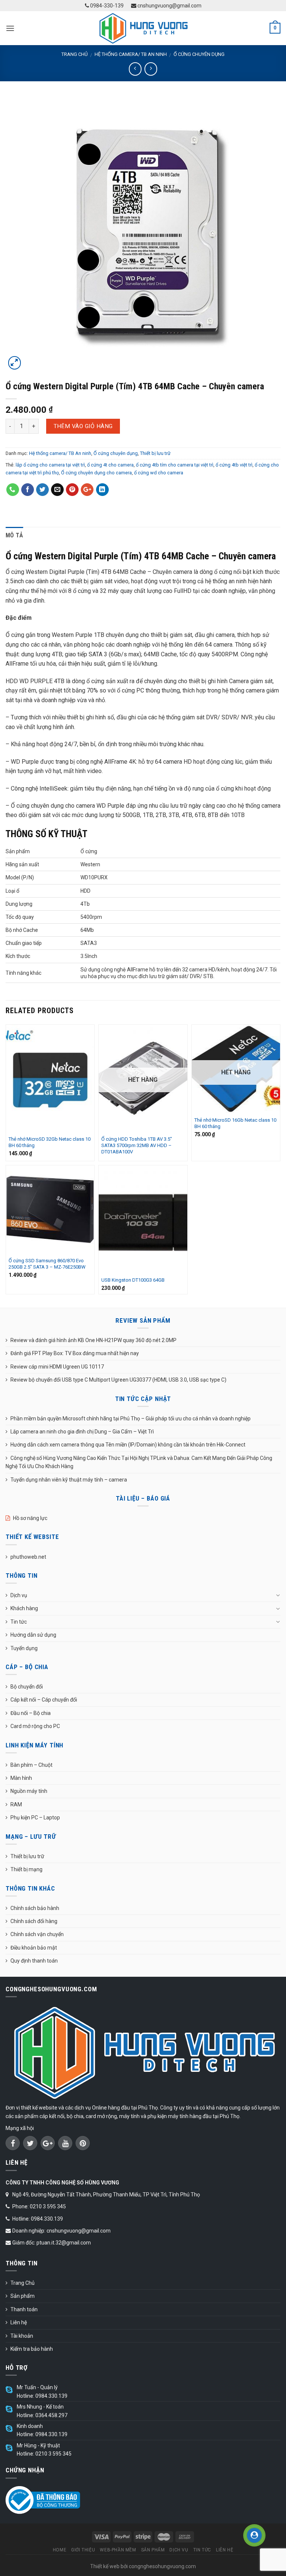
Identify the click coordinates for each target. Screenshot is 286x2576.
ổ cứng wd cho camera (159, 473)
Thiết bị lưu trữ (155, 453)
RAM (16, 1804)
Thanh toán (24, 2309)
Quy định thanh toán (34, 1961)
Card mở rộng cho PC (35, 1726)
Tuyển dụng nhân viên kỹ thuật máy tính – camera (69, 1480)
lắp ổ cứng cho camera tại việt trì (50, 465)
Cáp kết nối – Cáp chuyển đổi (44, 1700)
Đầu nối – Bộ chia (31, 1713)
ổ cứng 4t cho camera (110, 465)
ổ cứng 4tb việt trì (234, 465)
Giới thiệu (83, 2550)
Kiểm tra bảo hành (32, 2349)
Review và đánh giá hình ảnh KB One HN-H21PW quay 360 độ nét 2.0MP (93, 1340)
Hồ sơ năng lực (30, 1518)
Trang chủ (74, 54)
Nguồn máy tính (29, 1791)
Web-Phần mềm (118, 2550)
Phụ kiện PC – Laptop (35, 1818)
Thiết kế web (105, 2566)
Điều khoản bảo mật (34, 1948)
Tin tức (19, 1622)
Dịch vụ (19, 1595)
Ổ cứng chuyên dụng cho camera (96, 473)
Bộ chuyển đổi (27, 1687)
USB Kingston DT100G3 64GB (133, 1280)
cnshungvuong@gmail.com (169, 6)
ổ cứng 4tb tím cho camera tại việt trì (175, 465)
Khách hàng (24, 1608)
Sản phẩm (23, 2296)
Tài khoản (22, 2336)
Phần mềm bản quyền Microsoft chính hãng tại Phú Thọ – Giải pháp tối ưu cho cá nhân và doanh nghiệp (131, 1419)
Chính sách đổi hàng (34, 1921)
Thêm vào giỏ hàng (83, 426)
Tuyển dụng (24, 1648)
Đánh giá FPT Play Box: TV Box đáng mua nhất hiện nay (75, 1353)
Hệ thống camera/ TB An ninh (131, 54)
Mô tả (15, 535)
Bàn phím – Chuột (31, 1765)
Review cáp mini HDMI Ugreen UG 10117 (57, 1367)
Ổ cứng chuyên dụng (199, 54)
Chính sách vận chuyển (37, 1934)
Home (60, 2550)
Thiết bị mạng (26, 1869)
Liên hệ (19, 2322)
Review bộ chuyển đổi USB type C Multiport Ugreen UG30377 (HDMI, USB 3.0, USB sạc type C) (118, 1380)
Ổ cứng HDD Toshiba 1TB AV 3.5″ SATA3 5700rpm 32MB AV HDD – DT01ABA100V (137, 1145)
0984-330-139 (106, 6)
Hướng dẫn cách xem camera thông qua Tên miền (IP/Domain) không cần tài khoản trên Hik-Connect (128, 1445)
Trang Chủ (23, 2283)
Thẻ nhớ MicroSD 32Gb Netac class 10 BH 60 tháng (50, 1142)
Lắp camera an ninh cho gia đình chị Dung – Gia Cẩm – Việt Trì (82, 1432)
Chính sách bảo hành (35, 1908)
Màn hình (21, 1778)
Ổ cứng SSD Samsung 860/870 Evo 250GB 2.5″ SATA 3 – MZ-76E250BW (47, 1264)
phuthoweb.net (28, 1557)
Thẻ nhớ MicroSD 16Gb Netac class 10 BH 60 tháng (235, 1123)
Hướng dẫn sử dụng (33, 1635)
